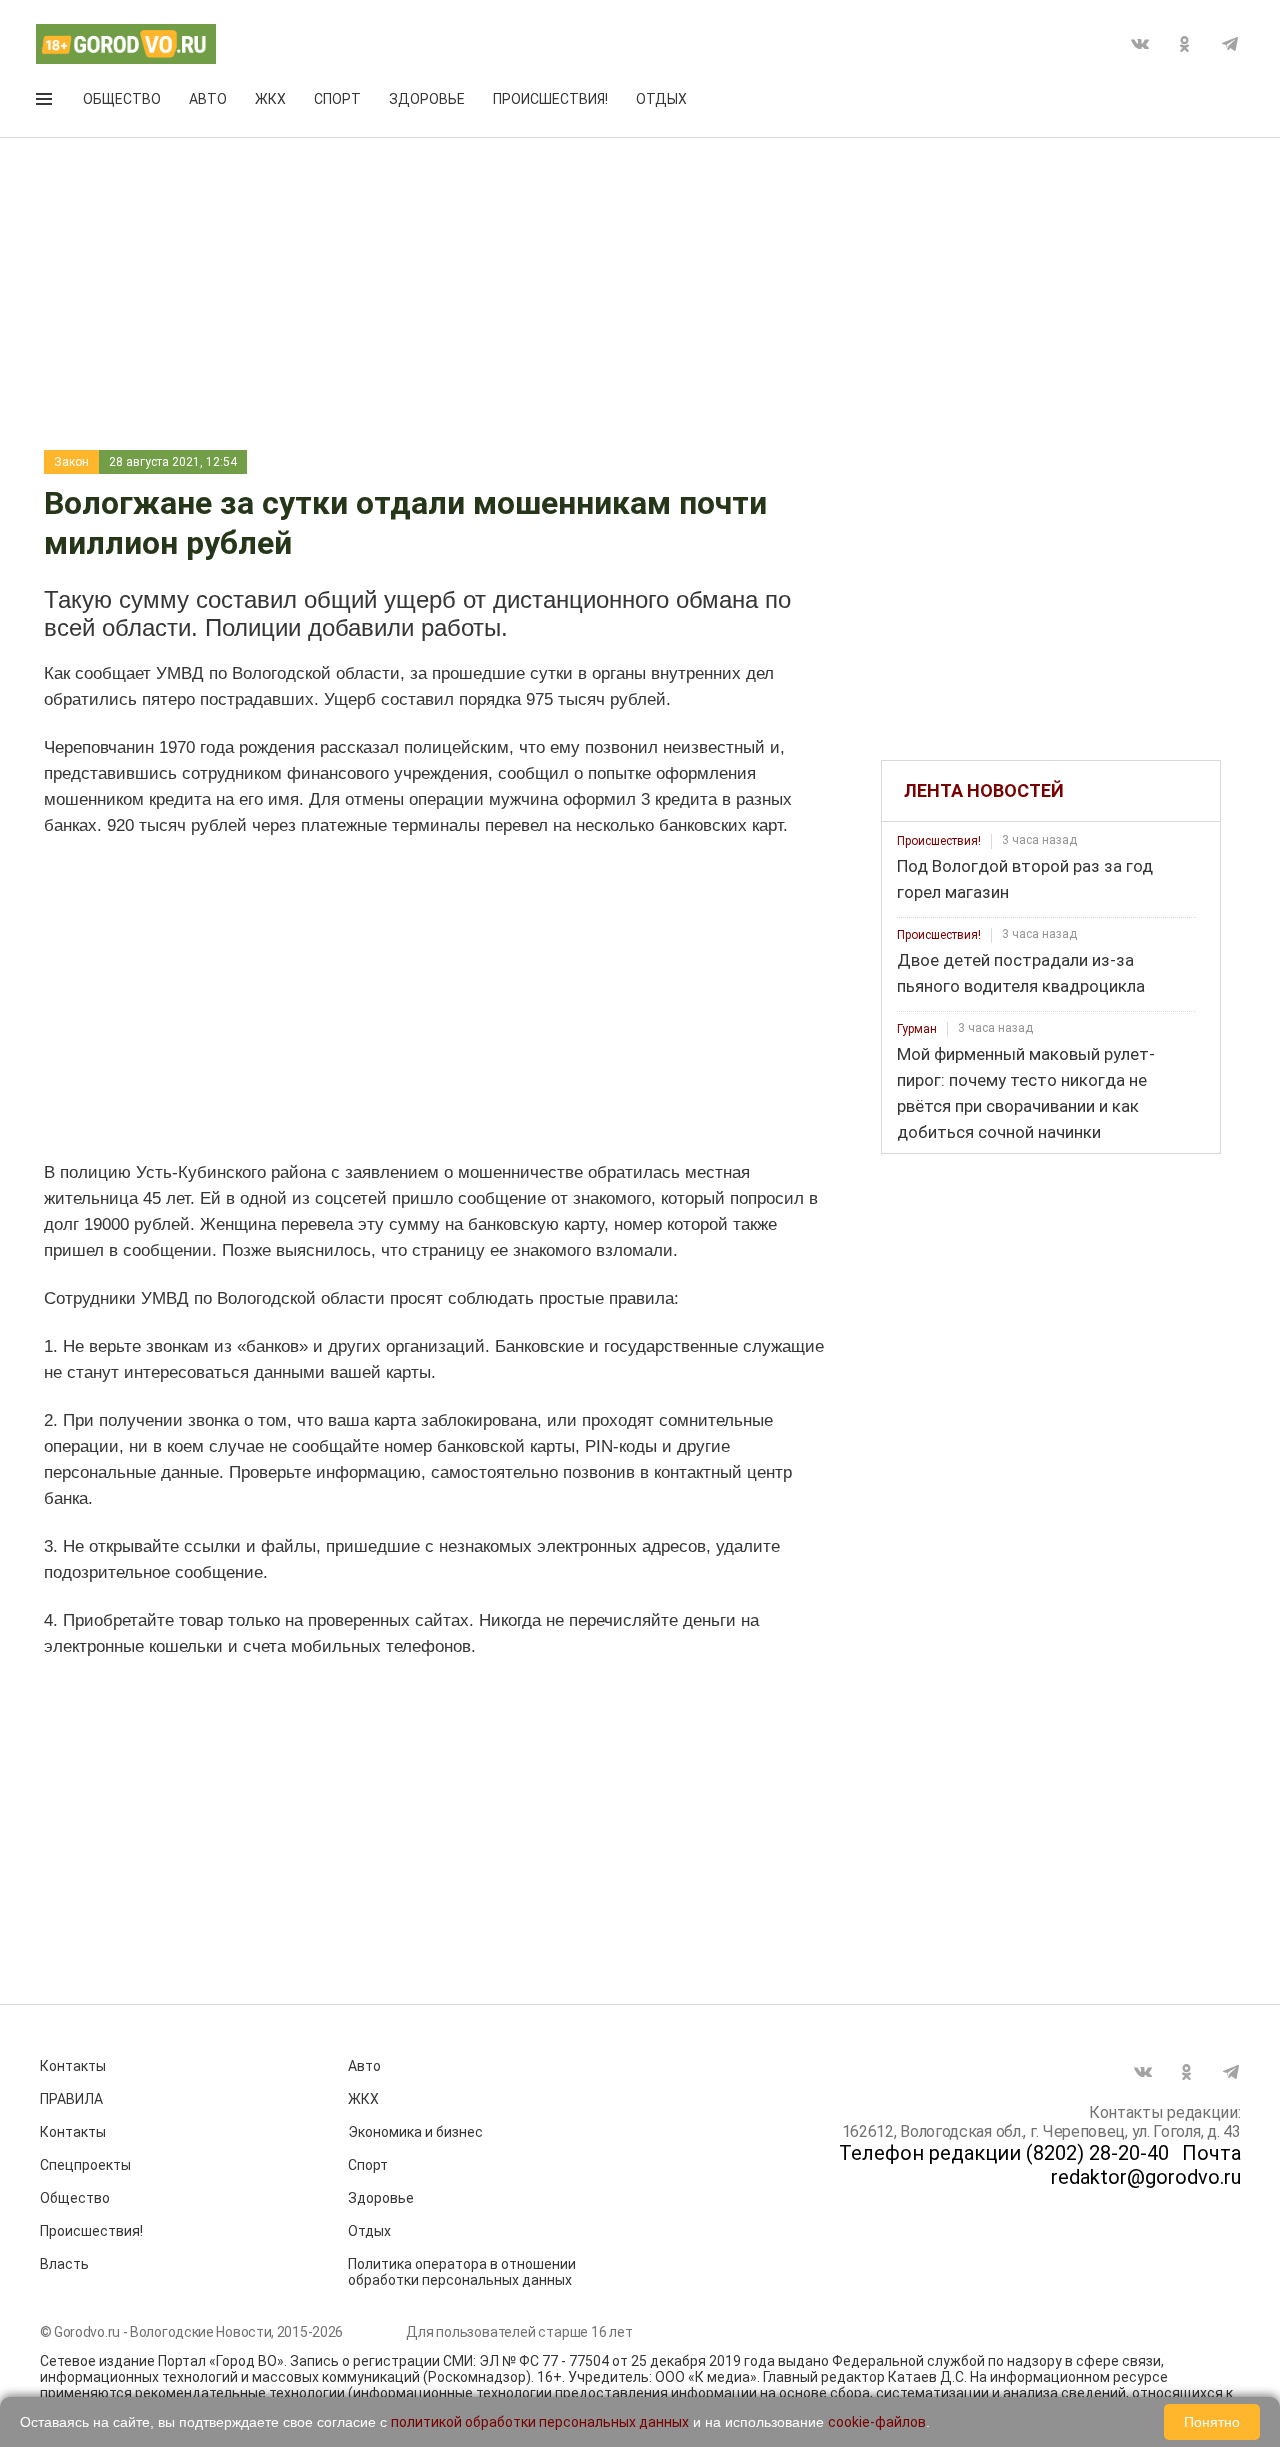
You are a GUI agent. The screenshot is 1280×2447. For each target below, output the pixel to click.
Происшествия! (550, 99)
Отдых (661, 99)
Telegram (1230, 44)
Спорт (337, 99)
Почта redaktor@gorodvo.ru (1146, 2165)
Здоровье (427, 99)
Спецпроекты (85, 2165)
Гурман (917, 1029)
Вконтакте (1140, 44)
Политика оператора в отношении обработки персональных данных (462, 2272)
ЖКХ (270, 99)
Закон (71, 462)
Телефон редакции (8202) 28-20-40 (1004, 2153)
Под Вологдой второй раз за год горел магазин (1025, 879)
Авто (208, 99)
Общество (122, 99)
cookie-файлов (877, 2422)
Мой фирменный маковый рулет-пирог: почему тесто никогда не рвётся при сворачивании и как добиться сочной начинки (1026, 1093)
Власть (64, 2264)
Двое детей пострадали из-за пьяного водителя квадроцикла (1021, 973)
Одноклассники (1185, 44)
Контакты (73, 2066)
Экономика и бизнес (415, 2132)
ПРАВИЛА (71, 2099)
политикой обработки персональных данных (540, 2422)
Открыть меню (46, 103)
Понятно (1212, 2422)
